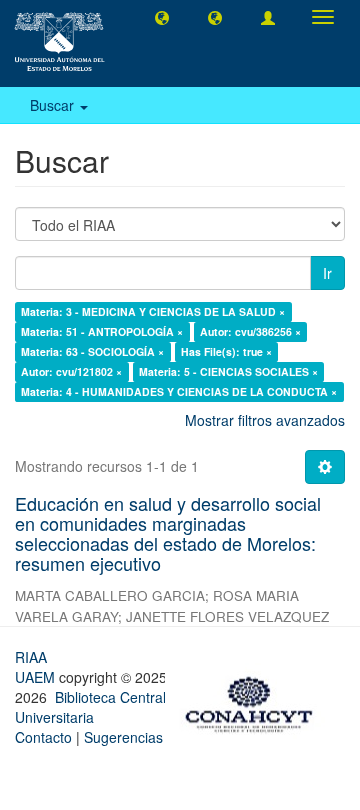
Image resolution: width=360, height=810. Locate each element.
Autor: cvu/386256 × (250, 331)
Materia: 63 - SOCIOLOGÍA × (92, 351)
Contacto (43, 737)
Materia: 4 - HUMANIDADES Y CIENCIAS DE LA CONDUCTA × (179, 391)
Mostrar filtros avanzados (265, 420)
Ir (327, 273)
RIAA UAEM (37, 667)
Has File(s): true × (226, 351)
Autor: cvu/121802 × (71, 371)
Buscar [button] (54, 105)
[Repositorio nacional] (255, 701)
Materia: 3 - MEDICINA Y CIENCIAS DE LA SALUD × (153, 311)
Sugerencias (123, 737)
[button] (162, 17)
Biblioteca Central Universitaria (90, 707)
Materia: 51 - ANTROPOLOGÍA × (102, 331)
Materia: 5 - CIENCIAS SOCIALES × (228, 371)
